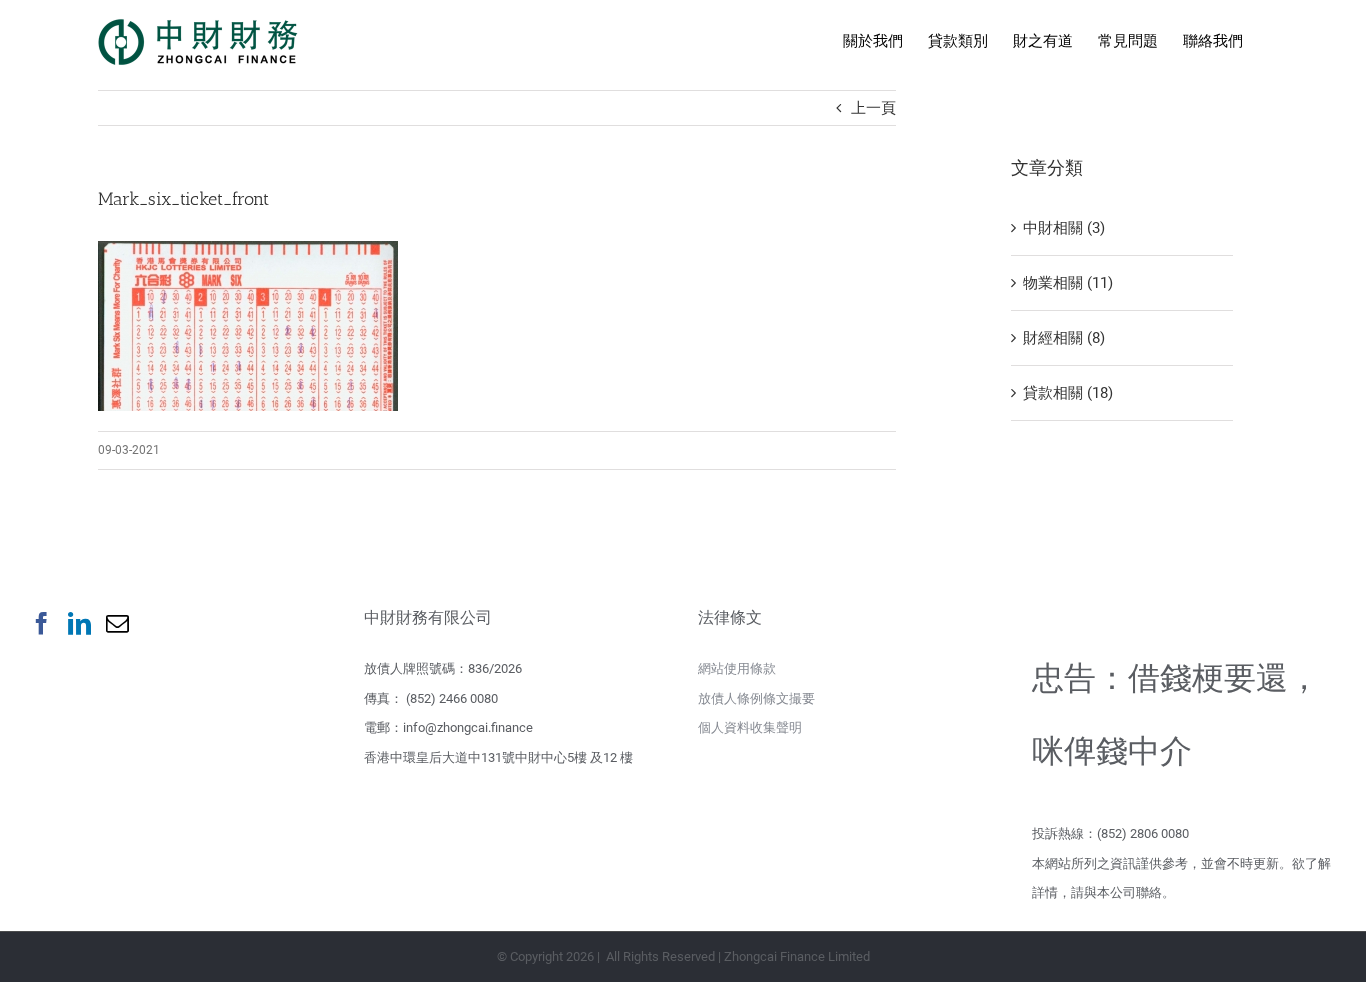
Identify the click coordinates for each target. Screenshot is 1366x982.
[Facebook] (41, 623)
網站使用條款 (737, 668)
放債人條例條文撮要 (756, 698)
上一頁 (873, 108)
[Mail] (117, 623)
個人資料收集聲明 (750, 727)
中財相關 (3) (1064, 228)
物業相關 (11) (1068, 283)
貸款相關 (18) (1068, 393)
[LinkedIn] (79, 623)
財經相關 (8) (1064, 338)
